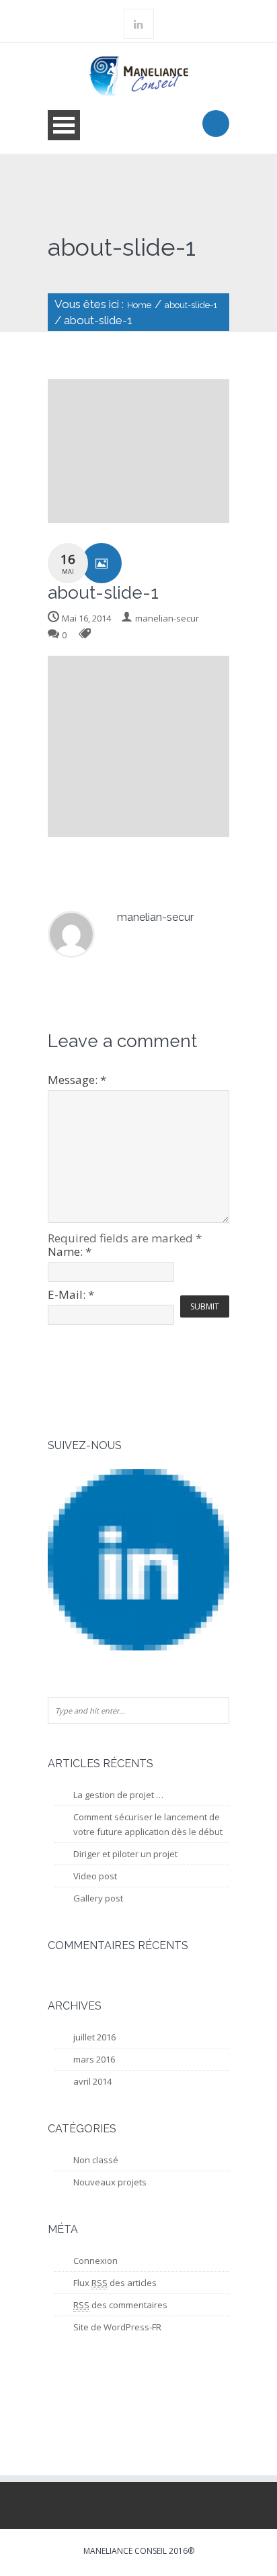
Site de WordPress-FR (117, 2327)
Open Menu (64, 125)
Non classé (96, 2160)
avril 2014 (92, 2081)
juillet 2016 (94, 2037)
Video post (95, 1876)
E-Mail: (71, 1294)
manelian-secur (167, 618)
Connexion (95, 2261)
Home (139, 305)
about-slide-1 (191, 305)
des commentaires (120, 2305)
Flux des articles (115, 2283)
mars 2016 (94, 2059)
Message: (77, 1080)
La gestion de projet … (118, 1795)
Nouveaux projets (110, 2182)
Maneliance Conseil (125, 2551)
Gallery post (98, 1898)
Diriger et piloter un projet (125, 1854)
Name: (70, 1251)
